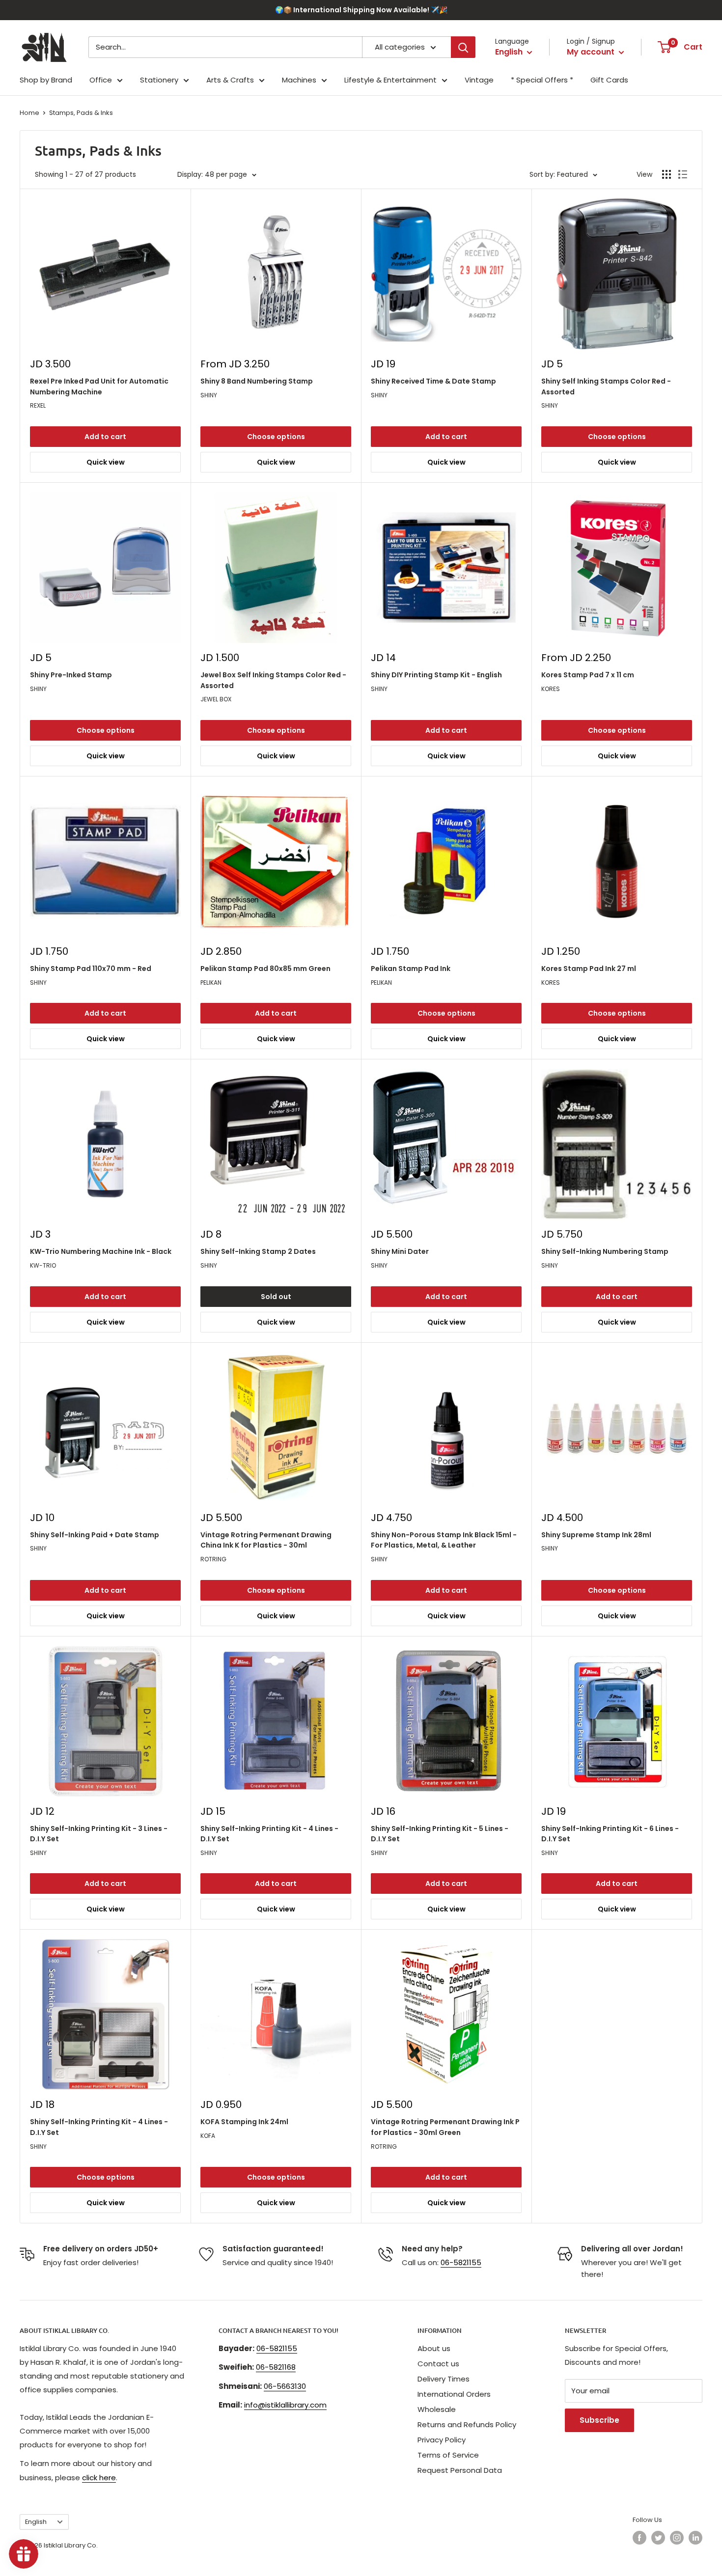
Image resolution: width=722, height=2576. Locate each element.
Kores (551, 689)
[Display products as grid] (666, 174)
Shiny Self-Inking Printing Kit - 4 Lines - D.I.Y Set (269, 1834)
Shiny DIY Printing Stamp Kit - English (436, 675)
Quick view (106, 462)
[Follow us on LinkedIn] (695, 2538)
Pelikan (211, 983)
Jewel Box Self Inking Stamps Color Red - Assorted (273, 680)
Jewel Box (216, 699)
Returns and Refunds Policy (467, 2424)
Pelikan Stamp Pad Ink (411, 969)
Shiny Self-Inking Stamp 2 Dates (258, 1251)
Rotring (213, 1559)
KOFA (208, 2136)
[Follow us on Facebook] (639, 2538)
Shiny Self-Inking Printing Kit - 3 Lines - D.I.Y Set (99, 1834)
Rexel (38, 405)
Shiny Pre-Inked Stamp (71, 675)
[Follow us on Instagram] (677, 2538)
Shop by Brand (46, 80)
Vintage (479, 80)
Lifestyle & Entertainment (390, 80)
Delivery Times (444, 2379)
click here (99, 2478)
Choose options (276, 437)
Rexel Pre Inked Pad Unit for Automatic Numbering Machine (99, 387)
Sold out (276, 1297)
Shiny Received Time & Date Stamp (433, 381)
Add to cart (105, 437)
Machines (299, 80)
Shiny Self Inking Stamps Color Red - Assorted (606, 387)
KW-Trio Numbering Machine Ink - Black (101, 1251)
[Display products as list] (683, 174)
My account (592, 52)
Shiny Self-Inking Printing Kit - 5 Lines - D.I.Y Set (440, 1834)
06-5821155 (461, 2262)
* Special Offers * (542, 80)
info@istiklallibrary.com (285, 2405)
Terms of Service (448, 2455)
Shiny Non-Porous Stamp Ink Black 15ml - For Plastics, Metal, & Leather (444, 1540)
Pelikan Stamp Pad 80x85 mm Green (265, 969)
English (36, 2522)
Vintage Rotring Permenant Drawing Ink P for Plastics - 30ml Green (445, 2127)
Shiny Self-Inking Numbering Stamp (605, 1251)
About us (434, 2348)
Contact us (438, 2364)
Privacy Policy (442, 2440)
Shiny (209, 395)
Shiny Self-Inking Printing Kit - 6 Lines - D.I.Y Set (610, 1834)
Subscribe (599, 2420)
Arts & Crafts (230, 80)
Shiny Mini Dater (400, 1251)
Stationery (159, 80)
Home (29, 113)
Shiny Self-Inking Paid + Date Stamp (95, 1535)
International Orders (454, 2394)
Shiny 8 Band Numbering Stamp (257, 381)
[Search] (463, 47)
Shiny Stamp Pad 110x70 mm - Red (91, 969)
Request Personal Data (460, 2470)
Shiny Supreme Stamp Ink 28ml (596, 1535)
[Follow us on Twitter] (658, 2538)
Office (101, 80)
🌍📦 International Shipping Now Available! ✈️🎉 (361, 10)
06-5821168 (276, 2367)
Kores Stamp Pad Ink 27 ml (589, 969)
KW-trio (43, 1265)
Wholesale (437, 2409)
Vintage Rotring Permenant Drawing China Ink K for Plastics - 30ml (266, 1540)
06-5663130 (285, 2386)
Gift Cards (609, 80)
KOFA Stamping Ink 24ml (244, 2122)
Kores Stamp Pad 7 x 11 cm (588, 675)
